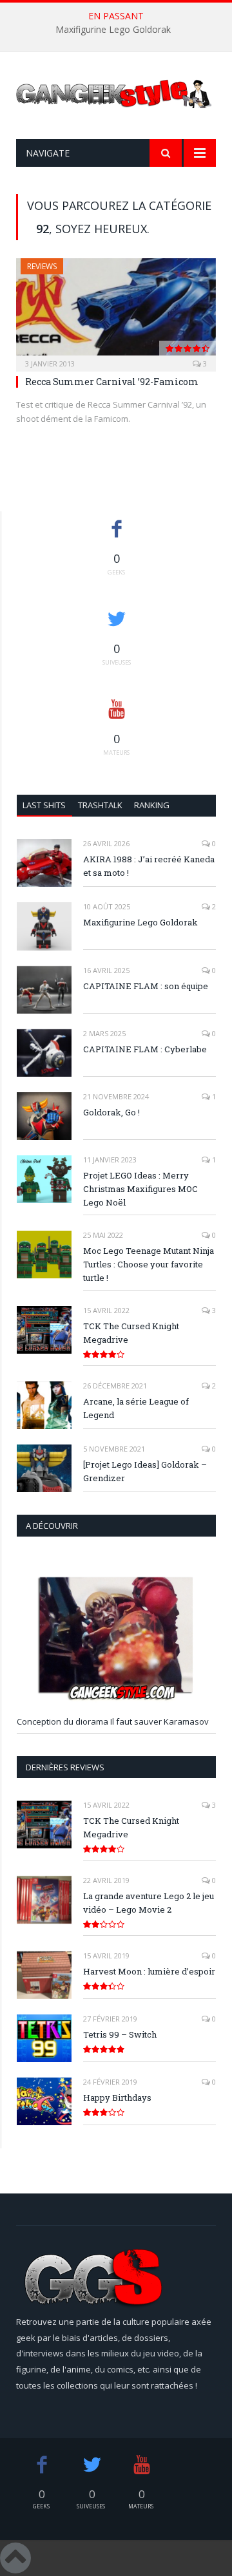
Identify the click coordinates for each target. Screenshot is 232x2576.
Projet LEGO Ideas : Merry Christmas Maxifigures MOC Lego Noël (140, 1189)
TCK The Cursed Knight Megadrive (131, 1333)
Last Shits (44, 805)
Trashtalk (100, 805)
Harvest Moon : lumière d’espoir (149, 1971)
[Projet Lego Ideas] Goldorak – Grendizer (145, 1471)
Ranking (152, 805)
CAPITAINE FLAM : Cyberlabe (145, 1049)
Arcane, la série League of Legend (136, 1408)
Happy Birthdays (117, 2098)
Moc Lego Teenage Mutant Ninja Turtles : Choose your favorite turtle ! (149, 1264)
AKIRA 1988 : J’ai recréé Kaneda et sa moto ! (149, 866)
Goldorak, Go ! (111, 1112)
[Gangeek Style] (116, 98)
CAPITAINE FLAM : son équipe (146, 986)
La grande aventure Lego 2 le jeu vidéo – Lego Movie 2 (149, 1903)
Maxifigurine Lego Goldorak (113, 30)
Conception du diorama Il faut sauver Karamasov (113, 1721)
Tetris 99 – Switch (120, 2034)
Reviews (42, 266)
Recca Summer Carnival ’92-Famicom (112, 382)
